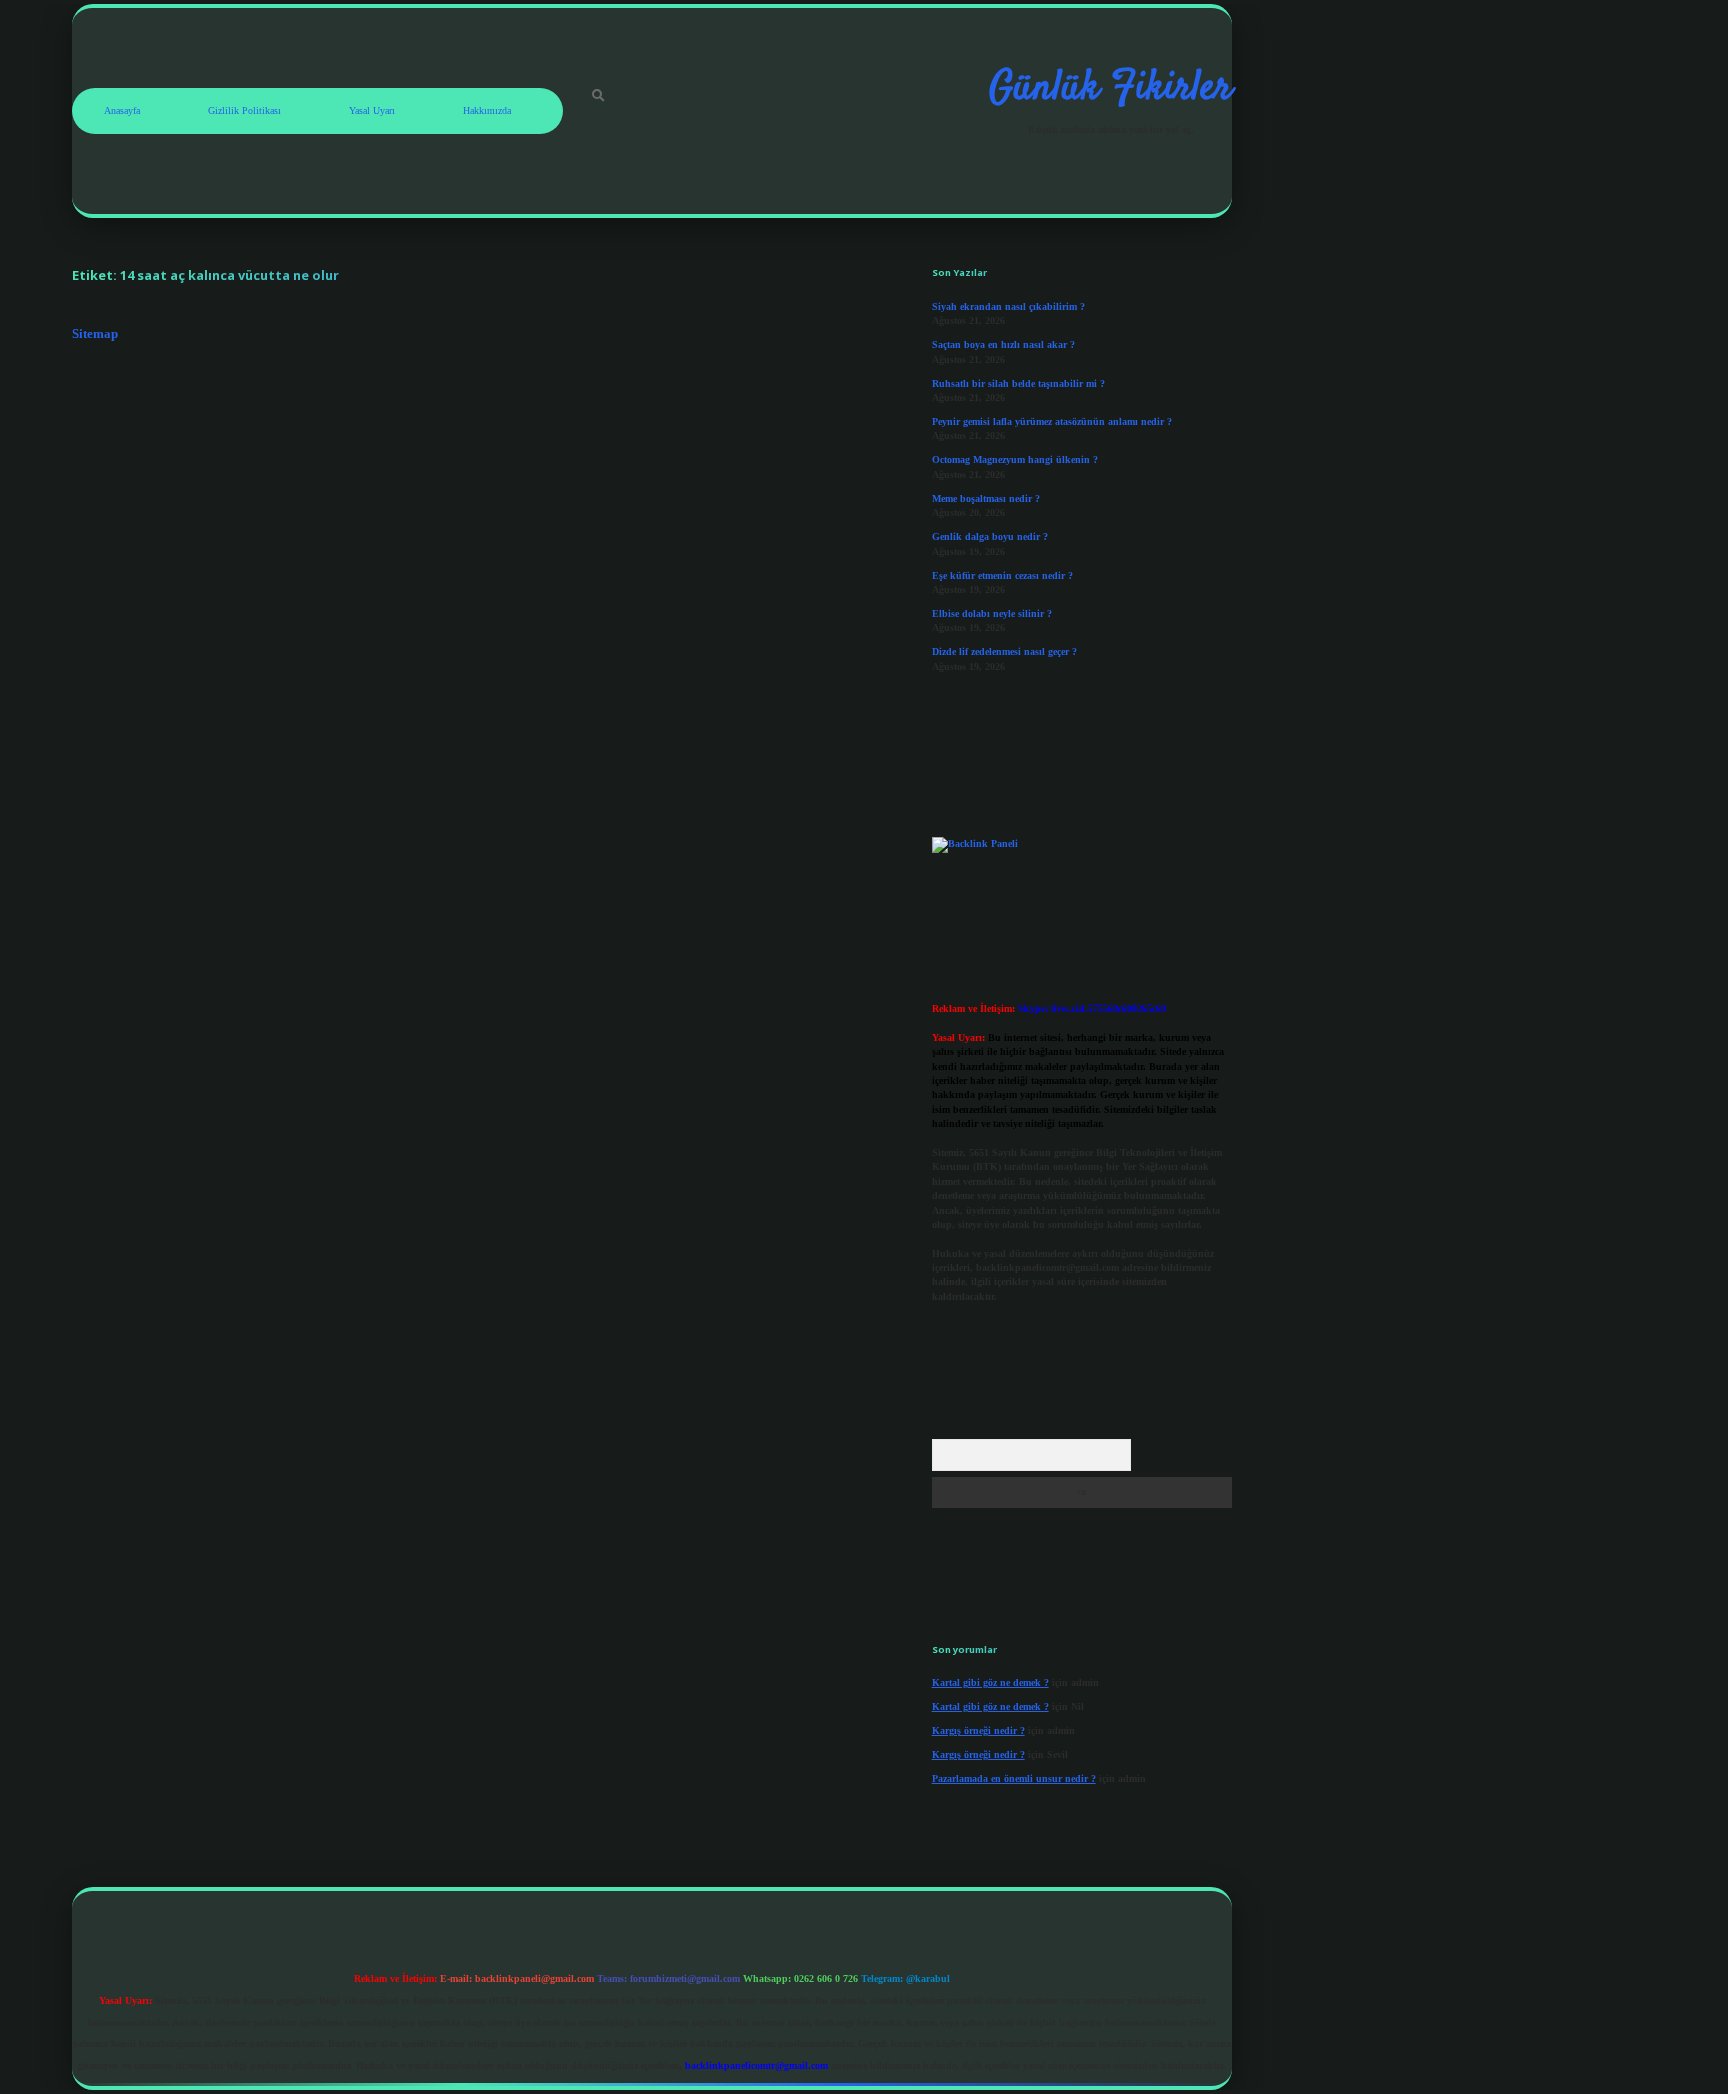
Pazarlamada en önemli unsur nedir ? (1014, 1778)
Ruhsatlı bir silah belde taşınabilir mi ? (1018, 383)
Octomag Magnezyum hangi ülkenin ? (1015, 459)
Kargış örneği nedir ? (978, 1730)
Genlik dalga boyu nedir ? (990, 536)
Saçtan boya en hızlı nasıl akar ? (1003, 344)
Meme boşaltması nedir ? (986, 498)
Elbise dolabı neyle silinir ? (992, 613)
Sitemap (95, 334)
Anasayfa (122, 110)
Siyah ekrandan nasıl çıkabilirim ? (1008, 306)
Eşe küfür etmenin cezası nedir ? (1002, 575)
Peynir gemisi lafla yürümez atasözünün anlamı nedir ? (1052, 421)
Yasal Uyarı (372, 110)
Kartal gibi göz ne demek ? (990, 1682)
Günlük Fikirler (1110, 89)
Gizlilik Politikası (244, 110)
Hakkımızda (487, 110)
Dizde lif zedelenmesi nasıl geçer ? (1004, 651)
